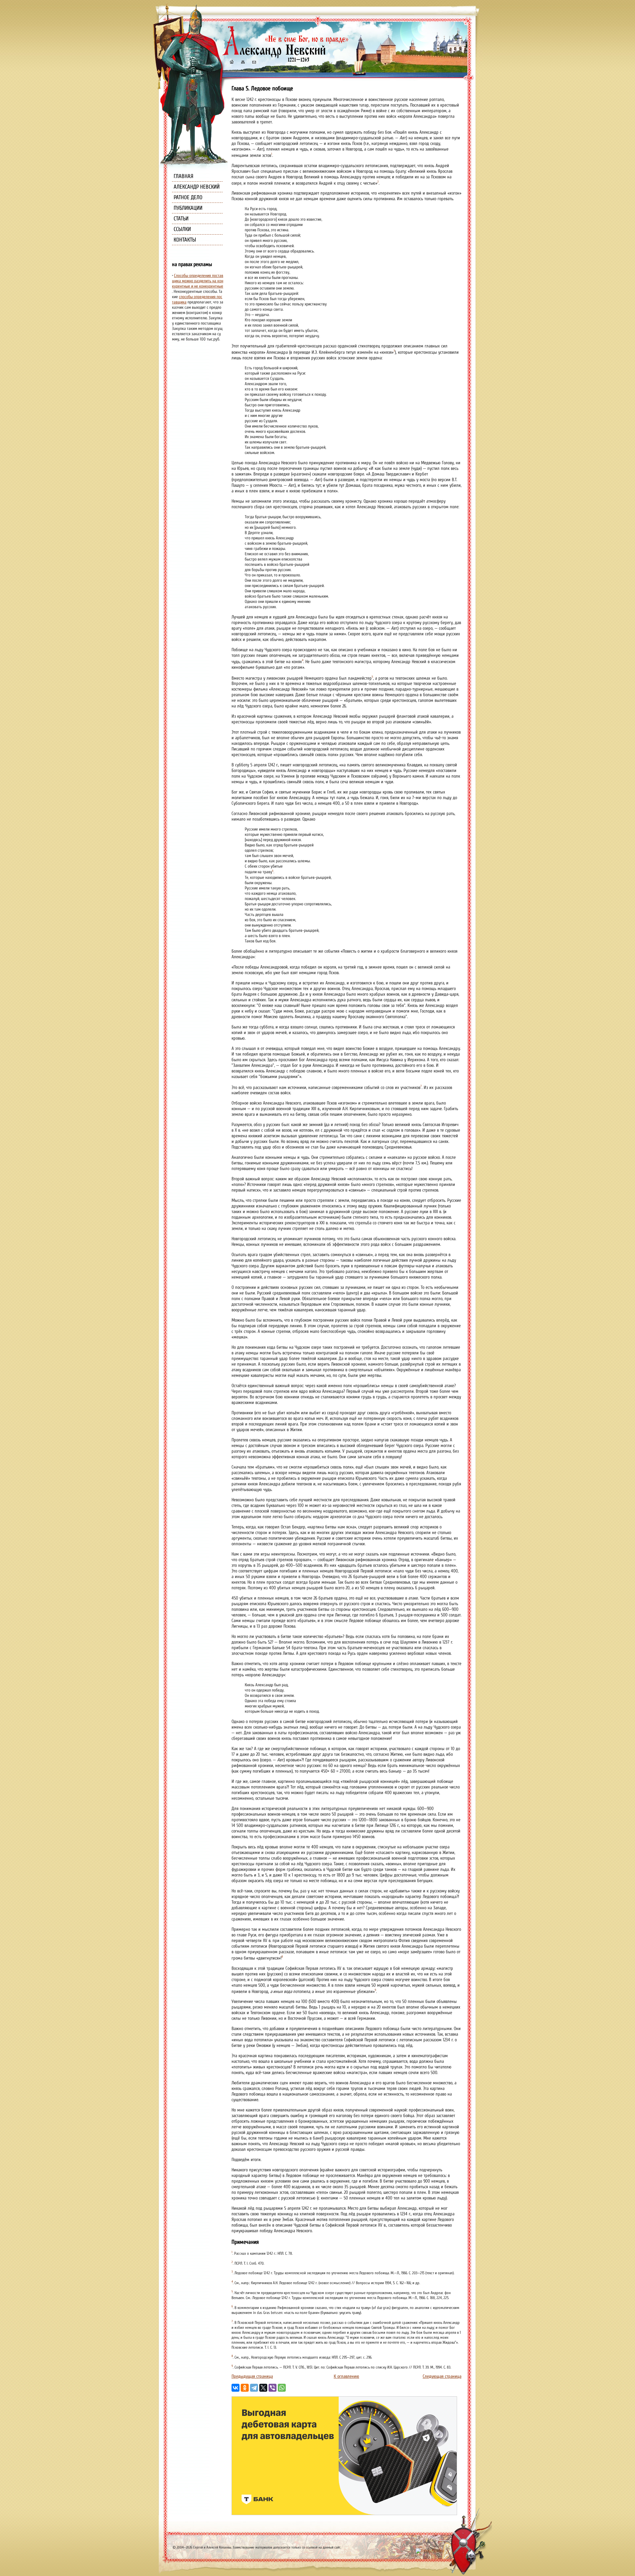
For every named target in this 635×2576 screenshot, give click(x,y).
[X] (263, 2388)
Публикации (188, 208)
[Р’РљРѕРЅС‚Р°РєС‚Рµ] (235, 2388)
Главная (184, 176)
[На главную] (232, 63)
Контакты (185, 240)
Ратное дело (188, 197)
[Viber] (273, 2388)
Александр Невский (197, 187)
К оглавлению (346, 2376)
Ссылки (182, 229)
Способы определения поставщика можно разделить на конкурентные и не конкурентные (198, 281)
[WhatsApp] (282, 2388)
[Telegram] (254, 2388)
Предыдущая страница (252, 2376)
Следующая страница (442, 2376)
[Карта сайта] (242, 63)
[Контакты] (254, 63)
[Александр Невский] (285, 56)
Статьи (181, 219)
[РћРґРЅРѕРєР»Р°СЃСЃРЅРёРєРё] (245, 2388)
